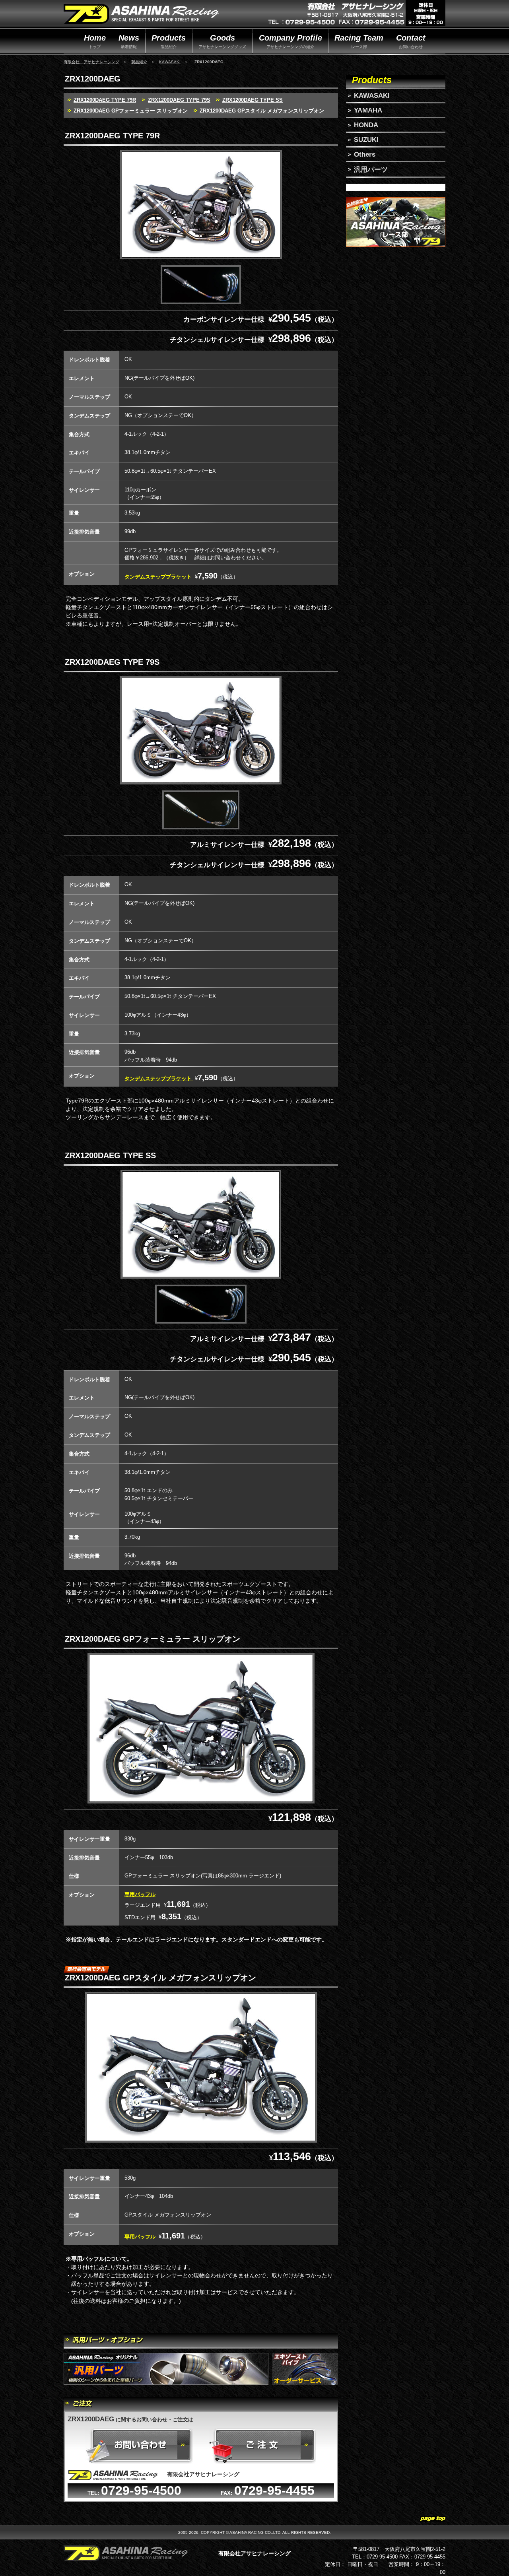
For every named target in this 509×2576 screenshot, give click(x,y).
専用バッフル (140, 1894)
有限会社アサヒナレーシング (254, 2553)
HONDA (366, 125)
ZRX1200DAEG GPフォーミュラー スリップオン (131, 111)
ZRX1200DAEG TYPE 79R (105, 100)
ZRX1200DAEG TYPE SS (253, 100)
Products (372, 80)
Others (365, 154)
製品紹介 (139, 62)
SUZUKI (366, 140)
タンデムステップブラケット (159, 577)
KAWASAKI (170, 62)
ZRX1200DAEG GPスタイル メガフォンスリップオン (262, 111)
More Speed (141, 15)
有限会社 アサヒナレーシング (91, 62)
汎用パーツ (371, 170)
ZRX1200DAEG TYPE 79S (179, 100)
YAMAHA (368, 110)
